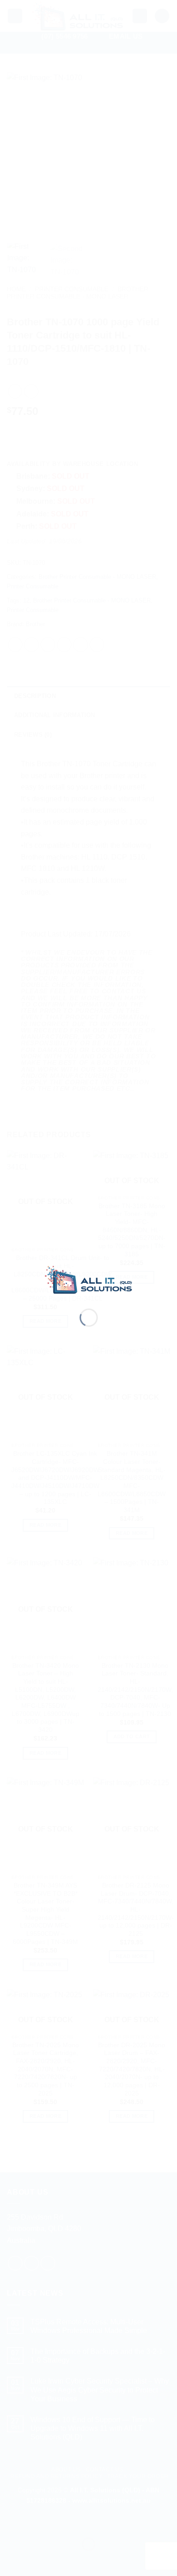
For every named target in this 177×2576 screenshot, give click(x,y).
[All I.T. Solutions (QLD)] (89, 1279)
